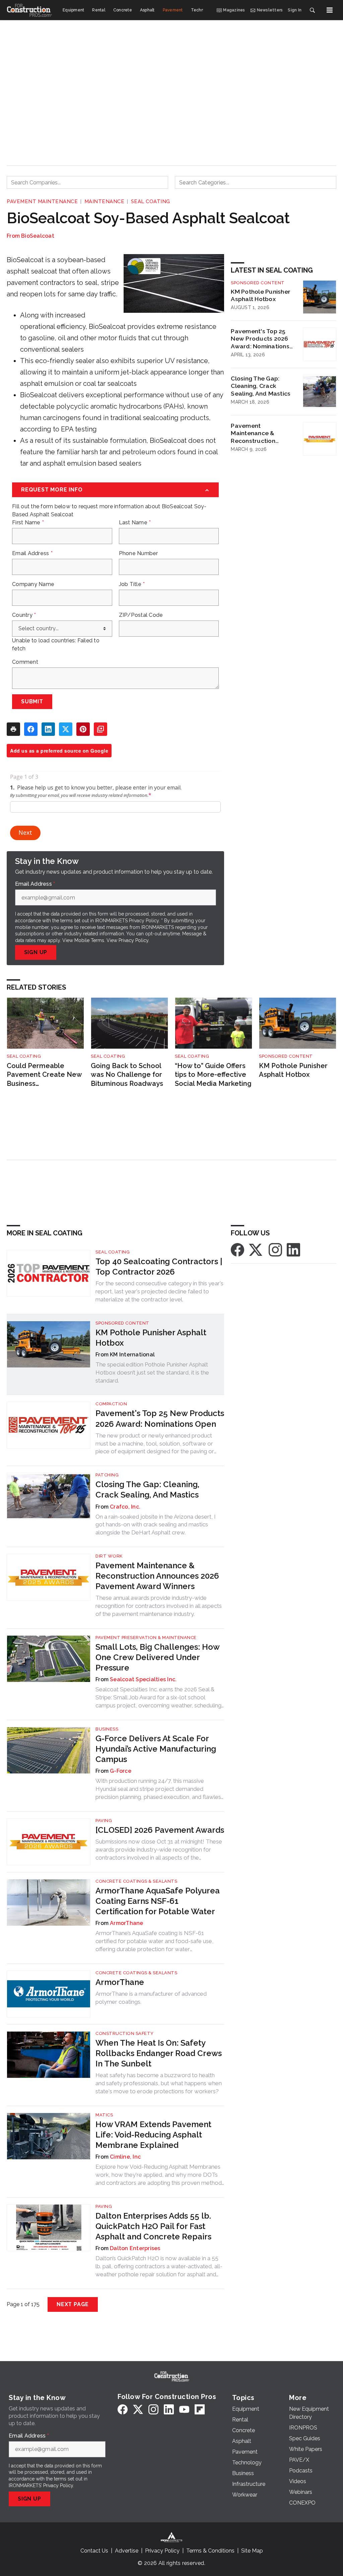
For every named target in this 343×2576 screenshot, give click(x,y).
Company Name (33, 584)
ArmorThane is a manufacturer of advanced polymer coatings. (151, 1998)
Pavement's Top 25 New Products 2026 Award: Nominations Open (260, 339)
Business (107, 1729)
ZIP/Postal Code (141, 615)
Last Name (135, 523)
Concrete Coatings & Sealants (136, 1881)
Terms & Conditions (210, 2551)
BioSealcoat (38, 236)
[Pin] (83, 729)
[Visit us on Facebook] (237, 1249)
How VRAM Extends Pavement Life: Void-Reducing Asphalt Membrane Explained (153, 2135)
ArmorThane (127, 1923)
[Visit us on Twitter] (256, 1249)
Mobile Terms (89, 940)
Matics (104, 2115)
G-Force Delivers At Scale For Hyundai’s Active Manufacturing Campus (156, 1749)
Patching (107, 1475)
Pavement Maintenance (42, 201)
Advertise (127, 2551)
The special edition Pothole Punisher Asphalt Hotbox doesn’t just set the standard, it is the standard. (152, 1372)
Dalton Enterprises (135, 2248)
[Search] (312, 10)
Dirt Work (109, 1556)
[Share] (31, 729)
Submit (32, 701)
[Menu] (330, 10)
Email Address (32, 553)
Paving (104, 1821)
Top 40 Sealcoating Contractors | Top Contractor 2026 (159, 1267)
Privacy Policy (133, 940)
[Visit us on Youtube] (184, 2409)
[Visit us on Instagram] (275, 1249)
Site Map (252, 2551)
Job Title (132, 584)
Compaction (111, 1404)
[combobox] (87, 182)
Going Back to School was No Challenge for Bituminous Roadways (127, 1075)
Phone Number (139, 553)
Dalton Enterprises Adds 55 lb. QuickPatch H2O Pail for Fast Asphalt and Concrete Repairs (153, 2226)
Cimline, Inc (125, 2157)
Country (24, 615)
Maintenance (105, 201)
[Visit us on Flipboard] (200, 2409)
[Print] (13, 729)
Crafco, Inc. (125, 1507)
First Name (28, 523)
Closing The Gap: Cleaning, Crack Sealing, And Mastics (261, 386)
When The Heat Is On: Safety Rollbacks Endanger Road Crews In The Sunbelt (159, 2053)
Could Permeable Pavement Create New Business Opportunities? (44, 1075)
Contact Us (94, 2551)
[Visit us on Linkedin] (293, 1249)
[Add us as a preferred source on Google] (100, 729)
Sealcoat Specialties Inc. (143, 1679)
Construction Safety (125, 2033)
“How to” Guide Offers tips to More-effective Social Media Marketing (213, 1075)
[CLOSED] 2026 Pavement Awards (160, 1830)
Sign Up (36, 952)
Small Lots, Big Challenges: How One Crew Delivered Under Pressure (157, 1657)
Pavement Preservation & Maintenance (146, 1637)
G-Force (121, 1771)
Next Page (73, 2304)
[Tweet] (66, 729)
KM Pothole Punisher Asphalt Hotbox (261, 295)
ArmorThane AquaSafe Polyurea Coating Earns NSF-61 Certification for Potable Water (158, 1901)
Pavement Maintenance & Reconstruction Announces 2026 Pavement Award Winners (256, 433)
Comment (25, 662)
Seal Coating (151, 201)
